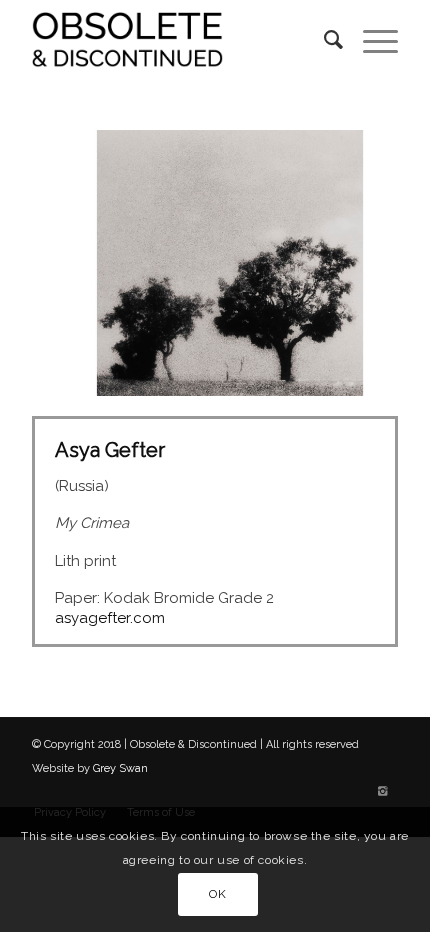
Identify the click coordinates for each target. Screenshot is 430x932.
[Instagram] (383, 792)
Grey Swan (120, 768)
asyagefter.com (110, 618)
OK (217, 894)
